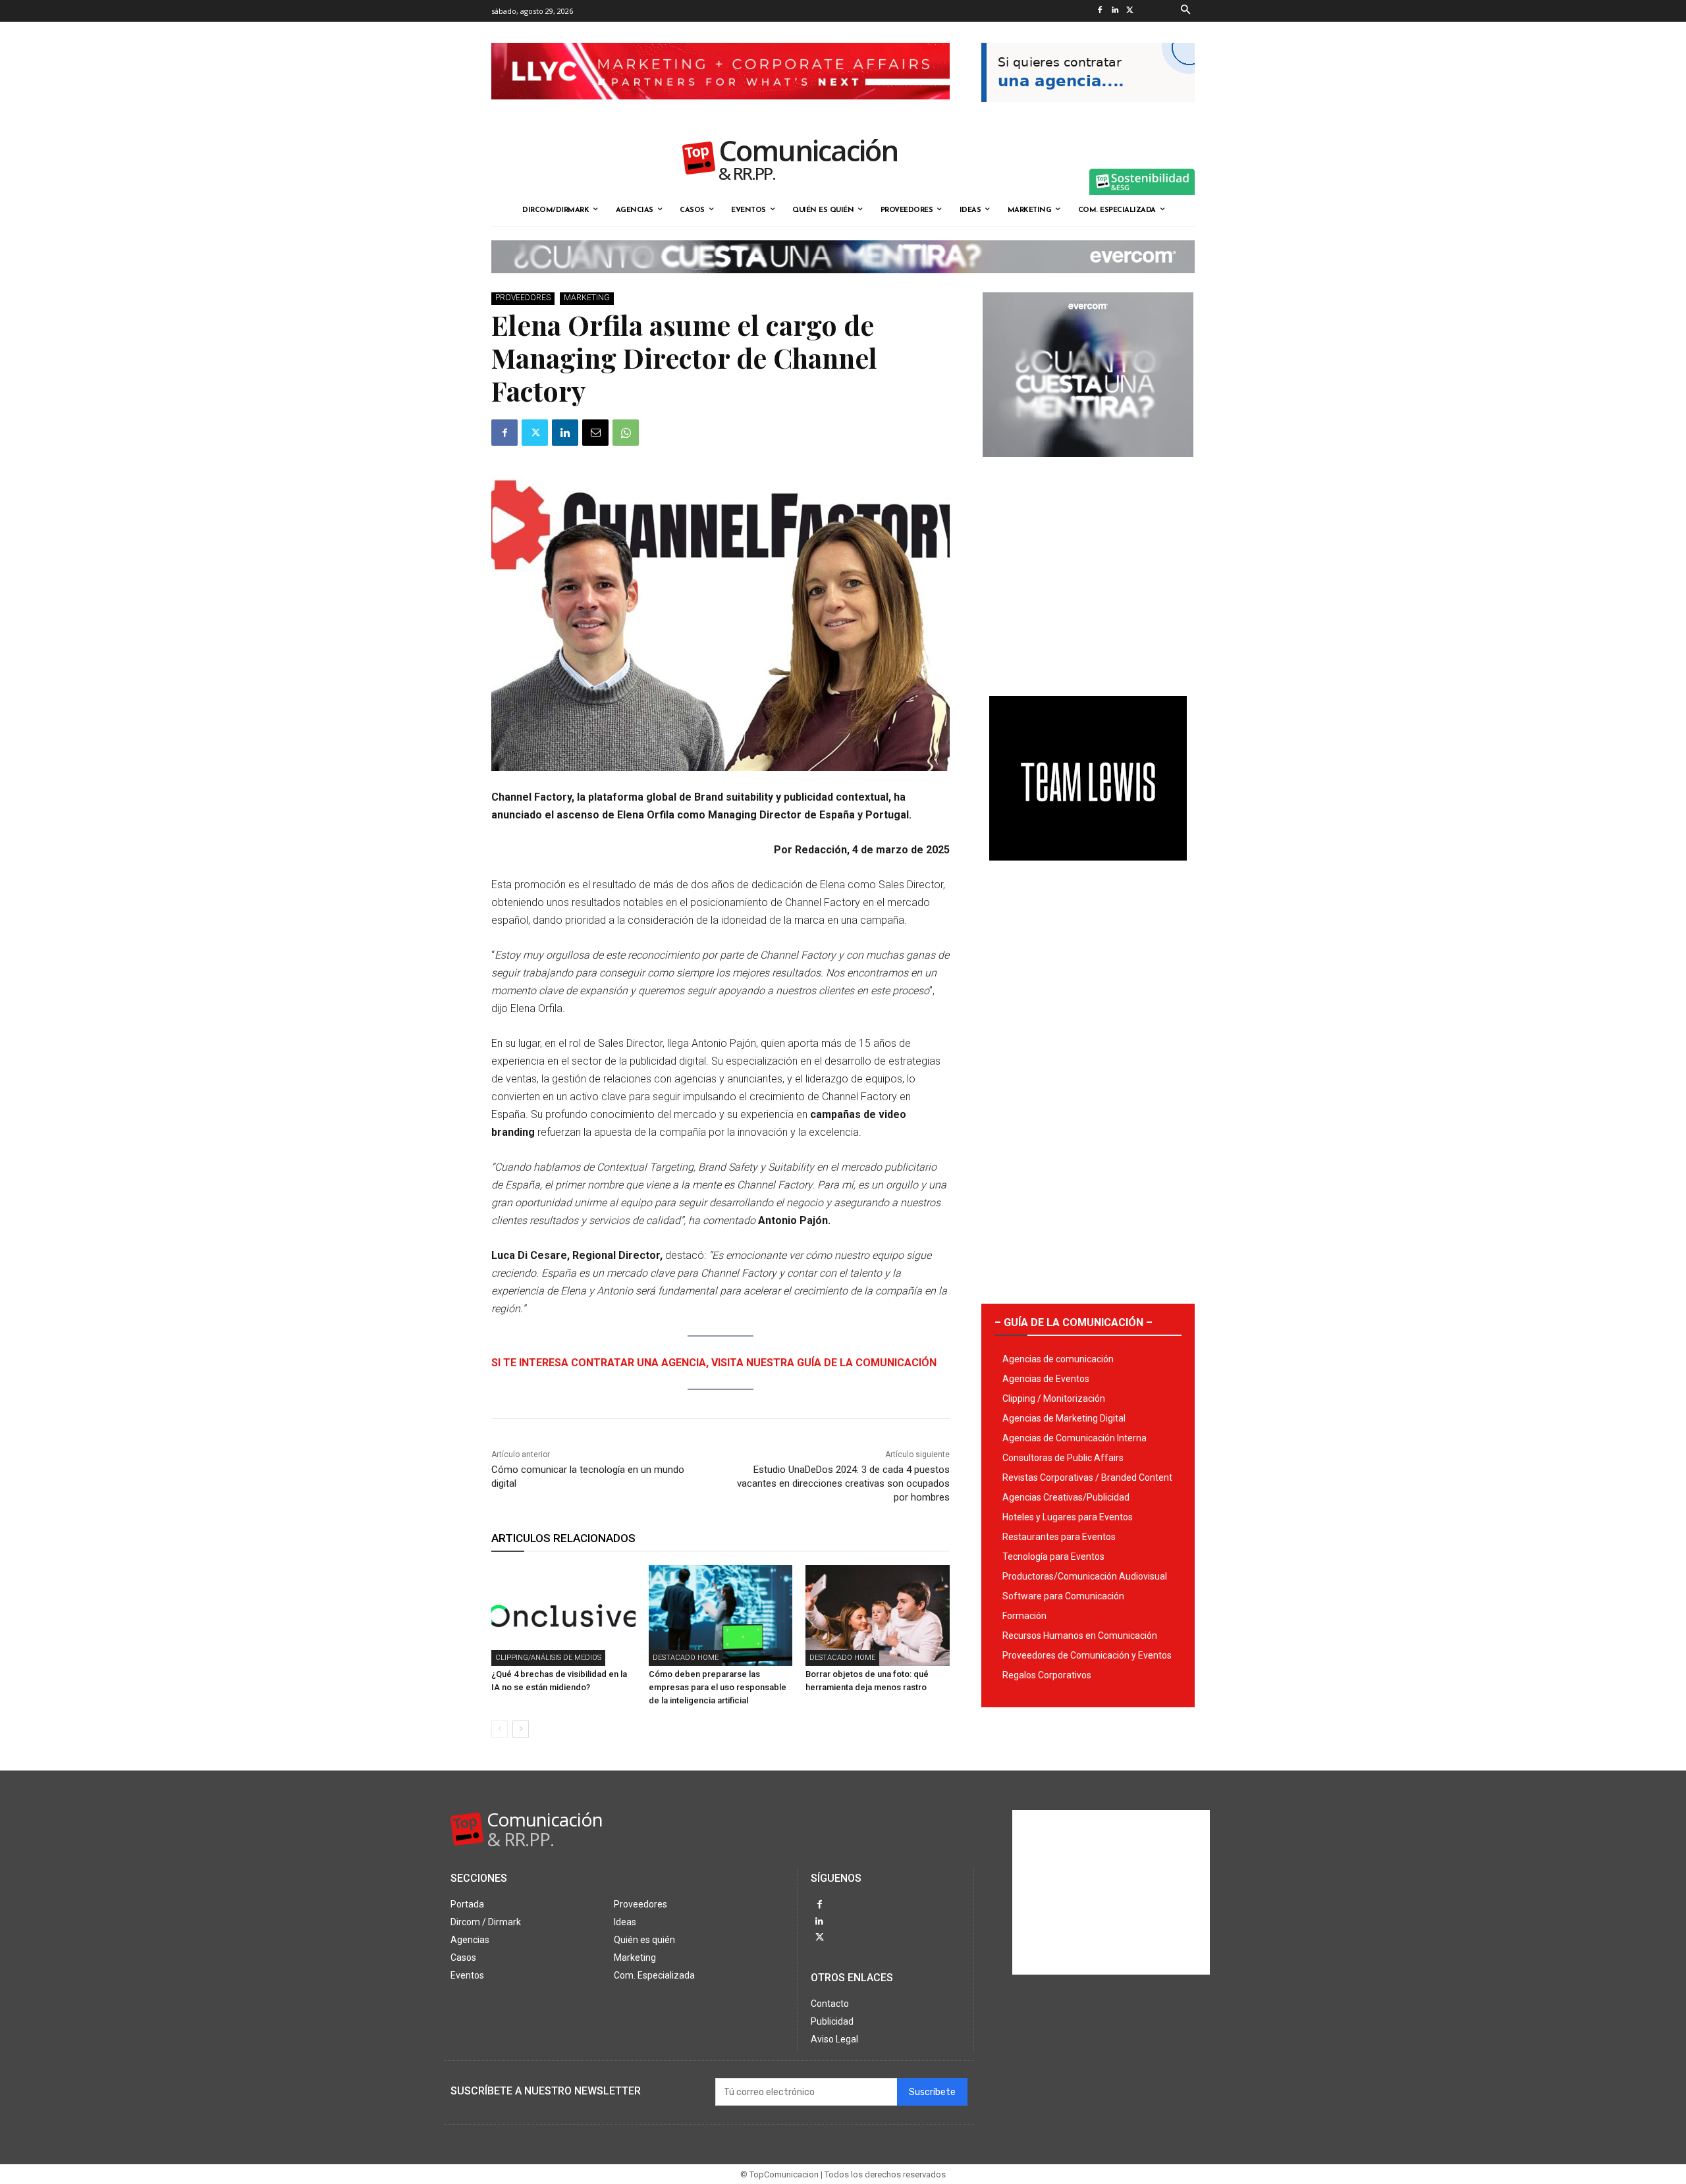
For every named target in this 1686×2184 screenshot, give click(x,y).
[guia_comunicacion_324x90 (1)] (1088, 113)
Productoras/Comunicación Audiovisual (1085, 1576)
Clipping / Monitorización (1054, 1398)
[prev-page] (500, 1729)
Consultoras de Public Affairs (1063, 1458)
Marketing (587, 298)
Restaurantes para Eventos (1059, 1537)
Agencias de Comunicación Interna (1074, 1438)
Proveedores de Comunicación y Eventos (1087, 1655)
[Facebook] (1100, 11)
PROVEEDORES (523, 298)
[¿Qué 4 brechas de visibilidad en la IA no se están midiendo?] (563, 1615)
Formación (1024, 1616)
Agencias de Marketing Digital (1064, 1418)
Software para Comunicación (1063, 1596)
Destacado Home (686, 1658)
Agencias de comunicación (1058, 1359)
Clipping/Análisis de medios (548, 1658)
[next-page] (521, 1729)
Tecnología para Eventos (1053, 1557)
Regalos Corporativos (1047, 1675)
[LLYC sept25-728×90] (721, 110)
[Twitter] (1130, 11)
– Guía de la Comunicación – (1074, 1322)
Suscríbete (932, 2092)
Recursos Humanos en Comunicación (1080, 1636)
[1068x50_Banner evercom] (843, 284)
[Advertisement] (1088, 572)
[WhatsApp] (626, 433)
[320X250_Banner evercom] (1088, 467)
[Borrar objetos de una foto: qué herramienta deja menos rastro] (878, 1615)
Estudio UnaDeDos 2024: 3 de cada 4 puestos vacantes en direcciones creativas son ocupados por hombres (843, 1483)
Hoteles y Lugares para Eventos (1068, 1517)
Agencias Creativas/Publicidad (1066, 1497)
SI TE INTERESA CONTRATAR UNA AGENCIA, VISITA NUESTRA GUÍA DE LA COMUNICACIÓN (714, 1363)
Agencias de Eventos (1046, 1379)
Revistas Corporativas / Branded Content (1087, 1478)
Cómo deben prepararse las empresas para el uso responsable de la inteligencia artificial (718, 1687)
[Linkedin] (1115, 11)
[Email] (595, 433)
